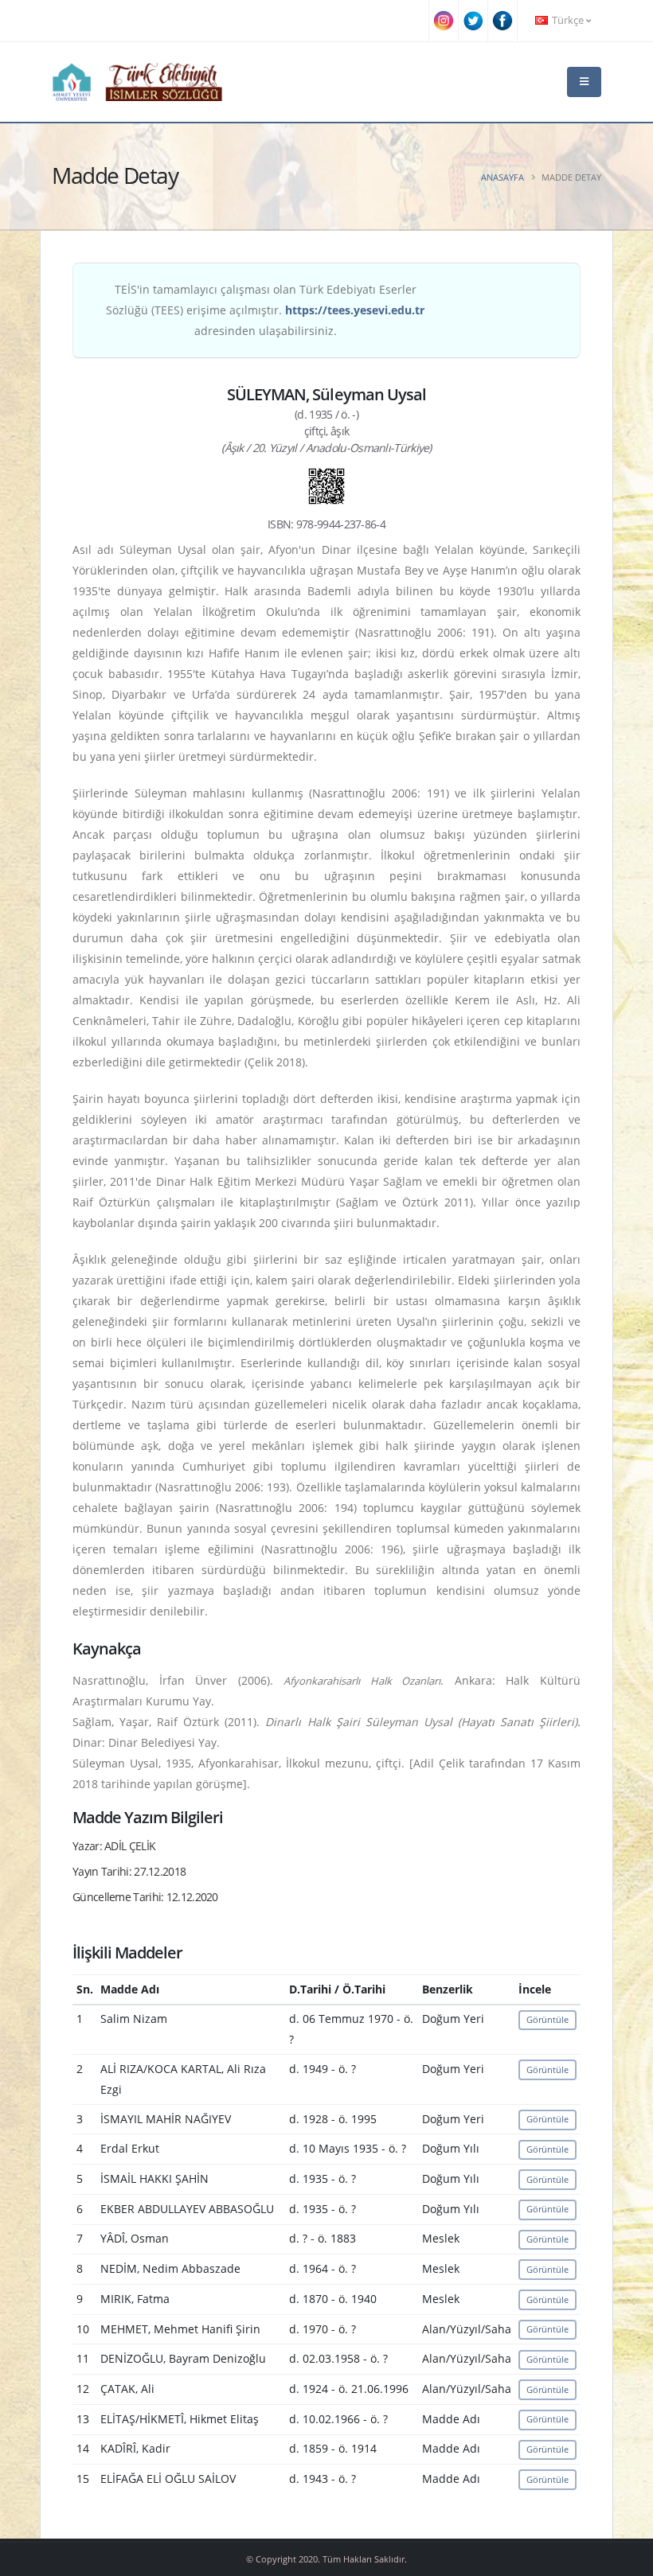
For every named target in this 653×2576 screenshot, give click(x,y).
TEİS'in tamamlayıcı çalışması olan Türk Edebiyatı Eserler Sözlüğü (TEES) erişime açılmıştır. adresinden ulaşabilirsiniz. (265, 310)
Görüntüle (547, 2019)
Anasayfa (502, 177)
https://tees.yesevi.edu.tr (355, 310)
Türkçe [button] (568, 20)
